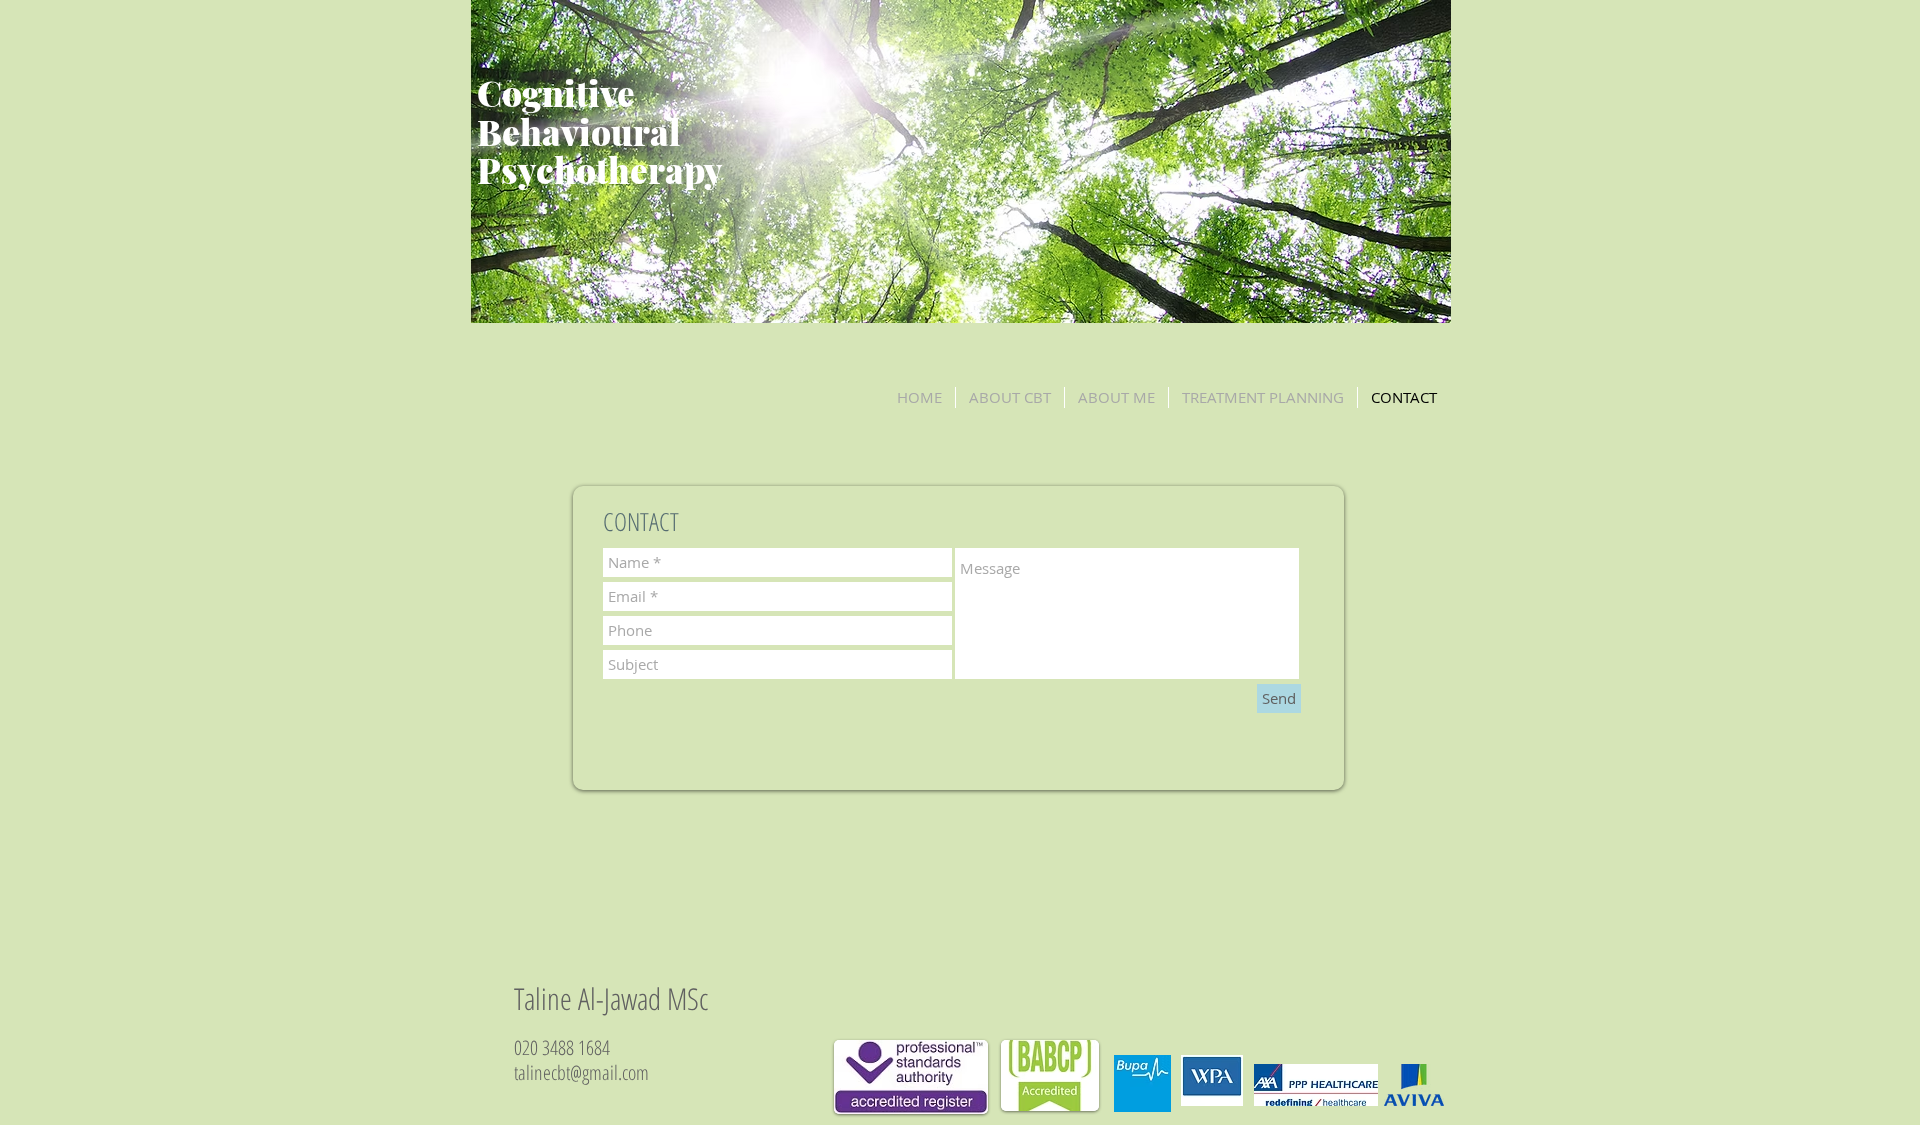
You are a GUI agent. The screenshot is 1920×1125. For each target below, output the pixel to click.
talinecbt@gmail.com (581, 1072)
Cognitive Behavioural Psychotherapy (600, 131)
